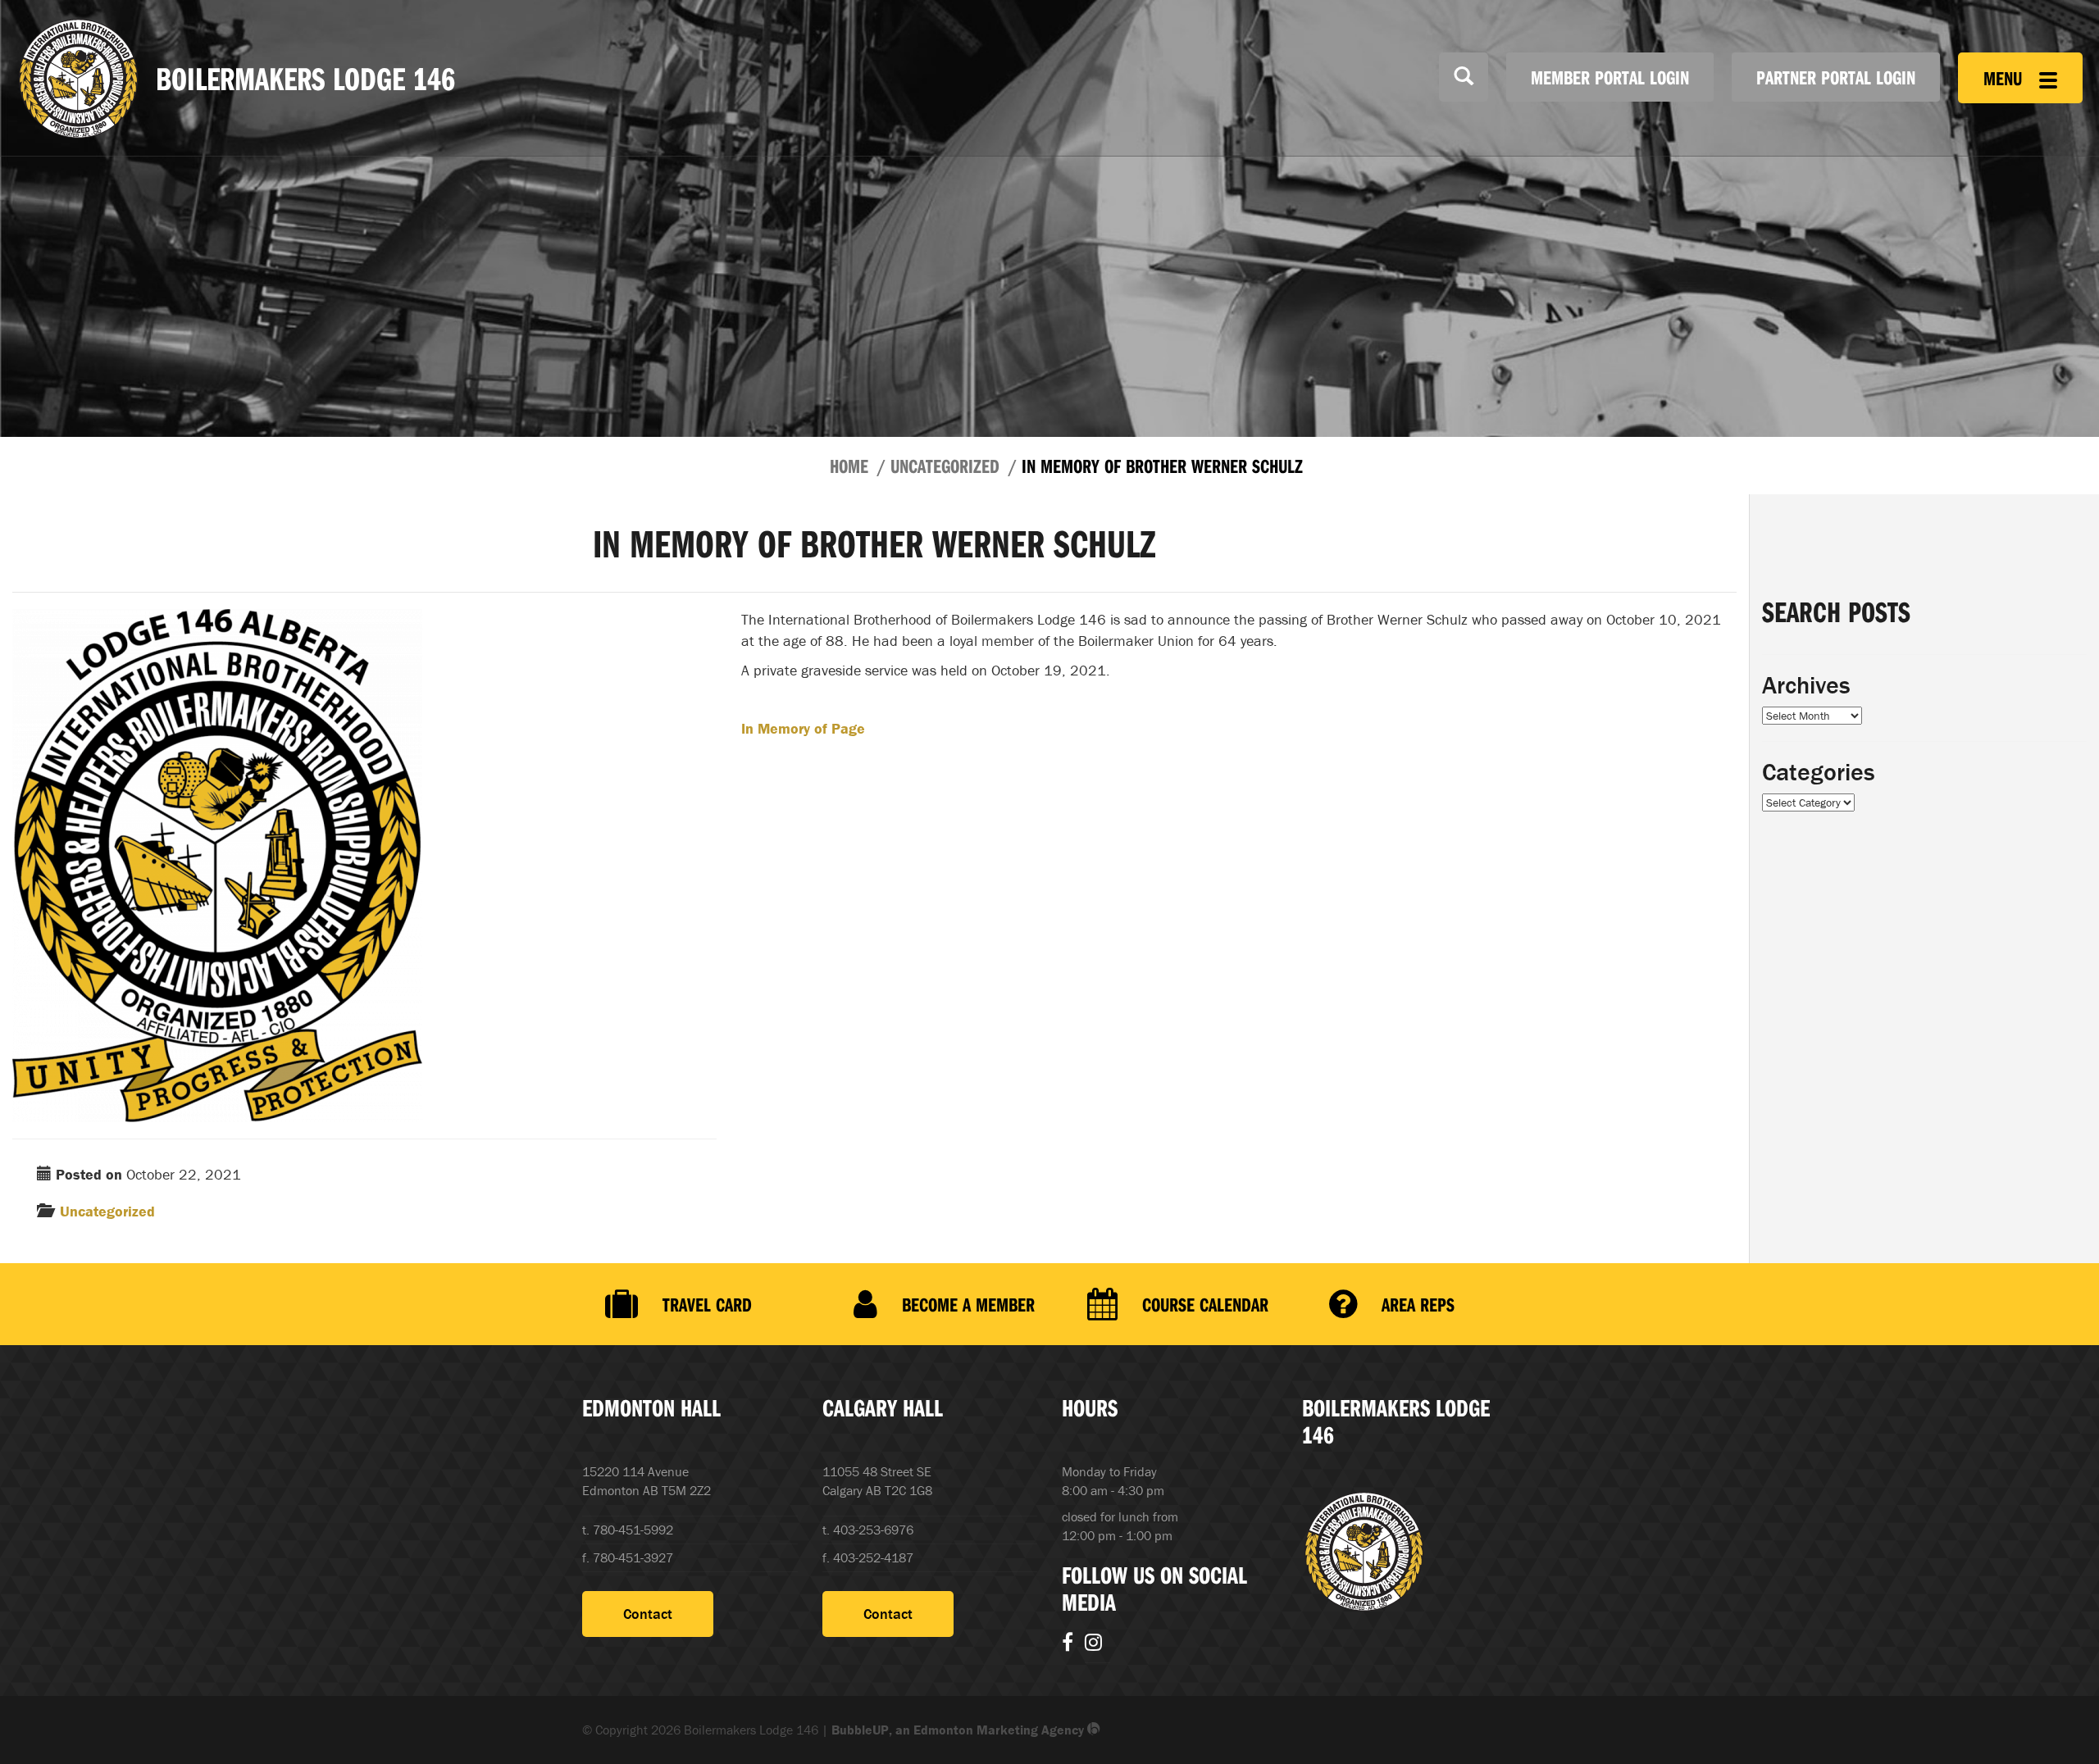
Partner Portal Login (1836, 77)
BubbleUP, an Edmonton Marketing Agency (959, 1730)
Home (849, 466)
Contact (648, 1614)
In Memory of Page (803, 728)
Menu (2005, 78)
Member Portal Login (1610, 77)
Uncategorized (945, 466)
